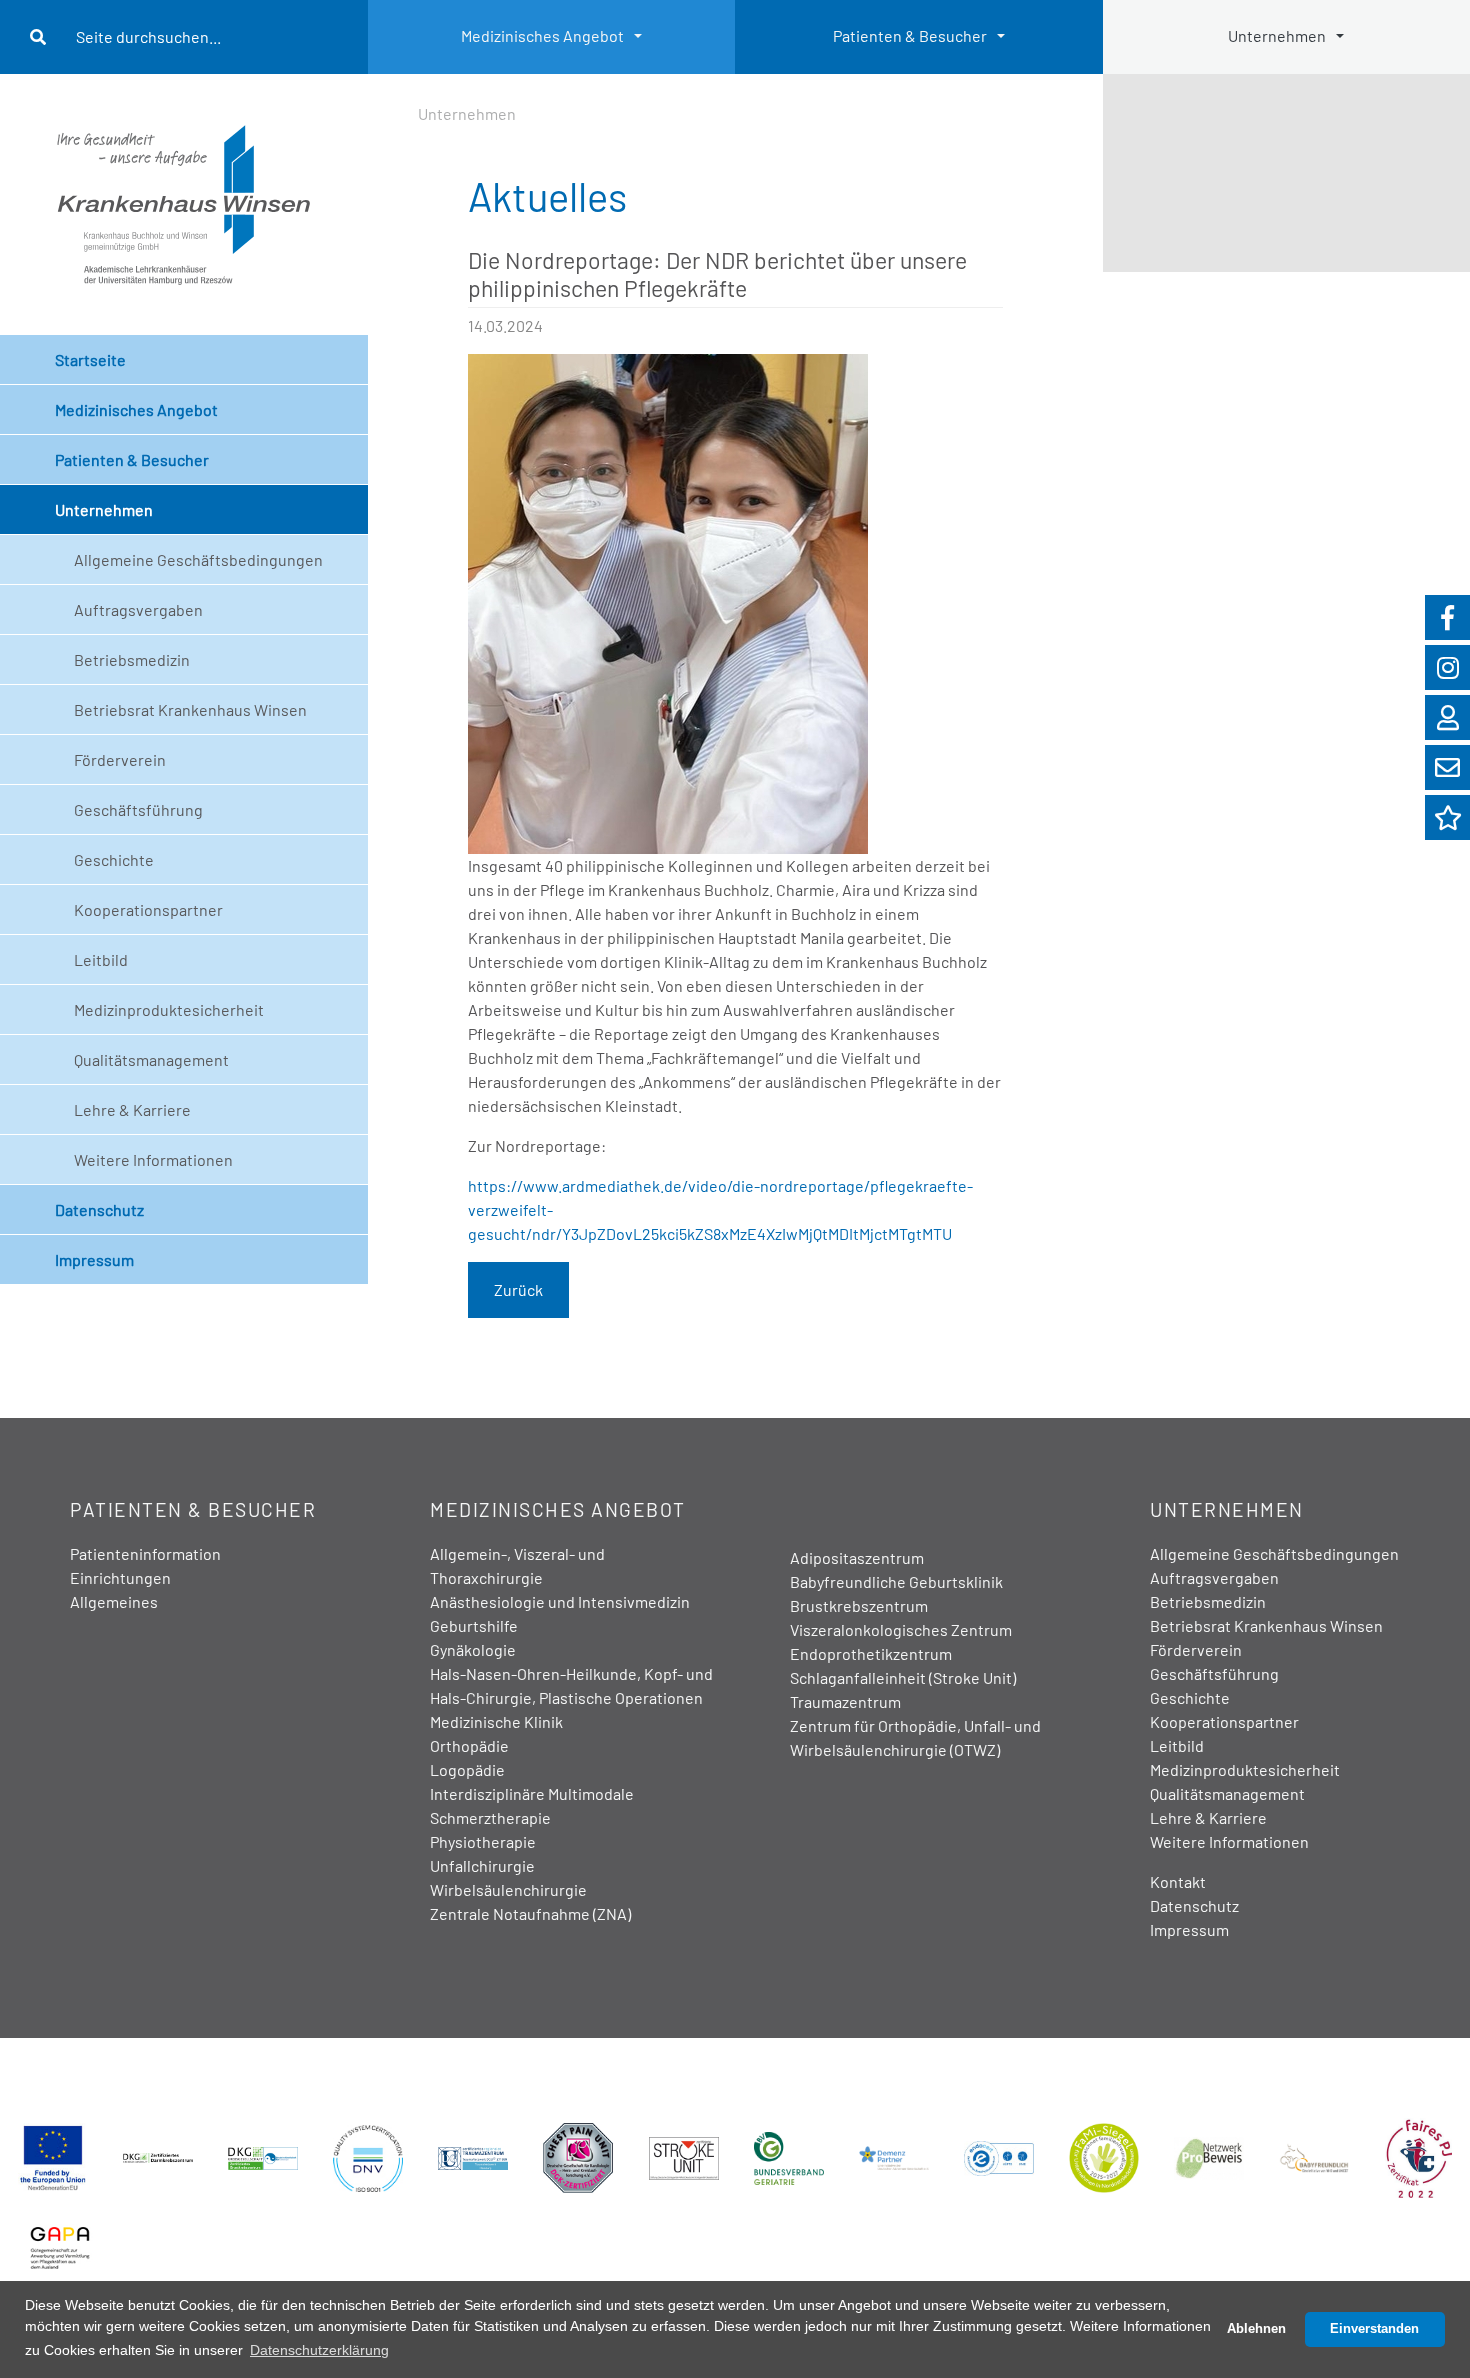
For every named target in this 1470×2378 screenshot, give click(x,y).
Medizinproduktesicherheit (169, 1009)
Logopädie (467, 1769)
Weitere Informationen (153, 1159)
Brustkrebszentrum (859, 1605)
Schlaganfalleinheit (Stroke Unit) (903, 1677)
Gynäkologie (473, 1649)
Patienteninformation (145, 1553)
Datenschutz (99, 1209)
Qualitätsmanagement (151, 1059)
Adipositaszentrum (857, 1557)
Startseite (90, 359)
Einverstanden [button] (1374, 2329)
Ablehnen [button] (1256, 2329)
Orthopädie (469, 1745)
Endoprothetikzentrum (871, 1653)
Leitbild (101, 959)
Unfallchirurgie (482, 1865)
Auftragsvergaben (138, 609)
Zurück (518, 1289)
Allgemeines (114, 1601)
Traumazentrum (845, 1701)
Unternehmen (104, 509)
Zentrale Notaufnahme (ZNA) (530, 1913)
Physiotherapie (483, 1841)
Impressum (94, 1259)
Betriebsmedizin (132, 659)
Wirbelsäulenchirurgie (508, 1889)
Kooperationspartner (148, 909)
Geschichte (114, 859)
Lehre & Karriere (132, 1109)
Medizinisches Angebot (542, 35)
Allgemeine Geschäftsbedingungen (198, 559)
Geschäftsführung (138, 809)
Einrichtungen (120, 1577)
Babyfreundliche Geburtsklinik (896, 1581)
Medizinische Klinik (496, 1721)
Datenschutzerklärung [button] (319, 2350)
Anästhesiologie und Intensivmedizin (560, 1601)
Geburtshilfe (474, 1625)
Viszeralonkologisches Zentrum (901, 1629)
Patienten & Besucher (910, 35)
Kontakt (1178, 1881)
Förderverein (120, 759)
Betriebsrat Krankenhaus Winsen (190, 709)
